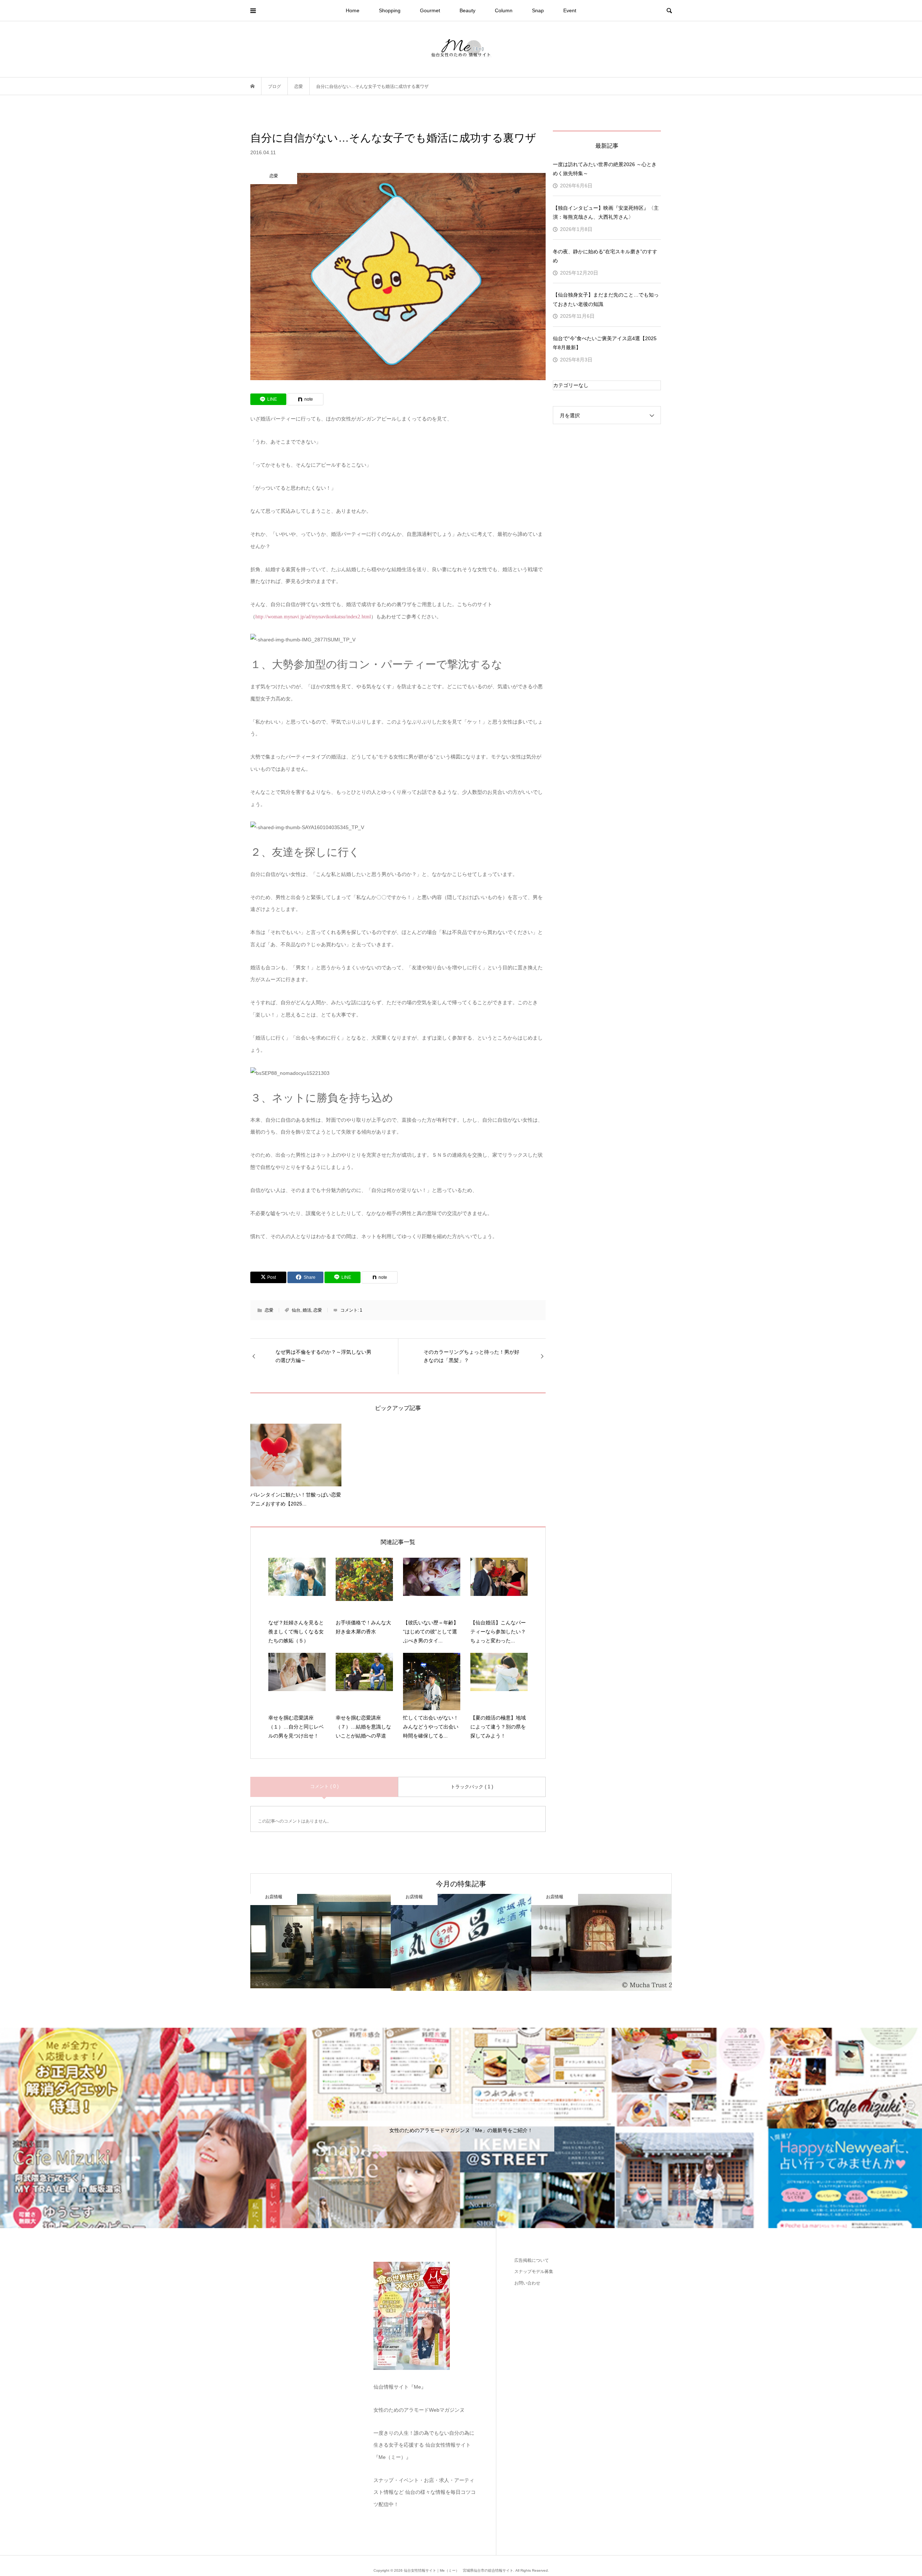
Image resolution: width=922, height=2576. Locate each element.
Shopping (390, 10)
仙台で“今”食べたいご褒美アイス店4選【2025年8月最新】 (605, 343)
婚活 (307, 1310)
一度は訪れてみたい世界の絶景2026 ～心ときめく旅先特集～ (605, 169)
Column (504, 10)
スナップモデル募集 (534, 2272)
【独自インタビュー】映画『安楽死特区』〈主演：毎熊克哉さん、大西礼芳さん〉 (606, 212)
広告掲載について (532, 2260)
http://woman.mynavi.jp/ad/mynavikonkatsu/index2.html (313, 617)
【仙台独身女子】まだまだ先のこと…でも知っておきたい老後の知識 (606, 299)
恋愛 (269, 1310)
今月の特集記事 (461, 1884)
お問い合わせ (527, 2283)
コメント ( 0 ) (324, 1786)
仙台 (296, 1310)
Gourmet (430, 10)
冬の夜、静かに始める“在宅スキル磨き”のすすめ (605, 256)
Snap (538, 10)
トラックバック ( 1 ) (472, 1787)
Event (570, 10)
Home (353, 10)
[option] (321, 1943)
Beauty (467, 10)
